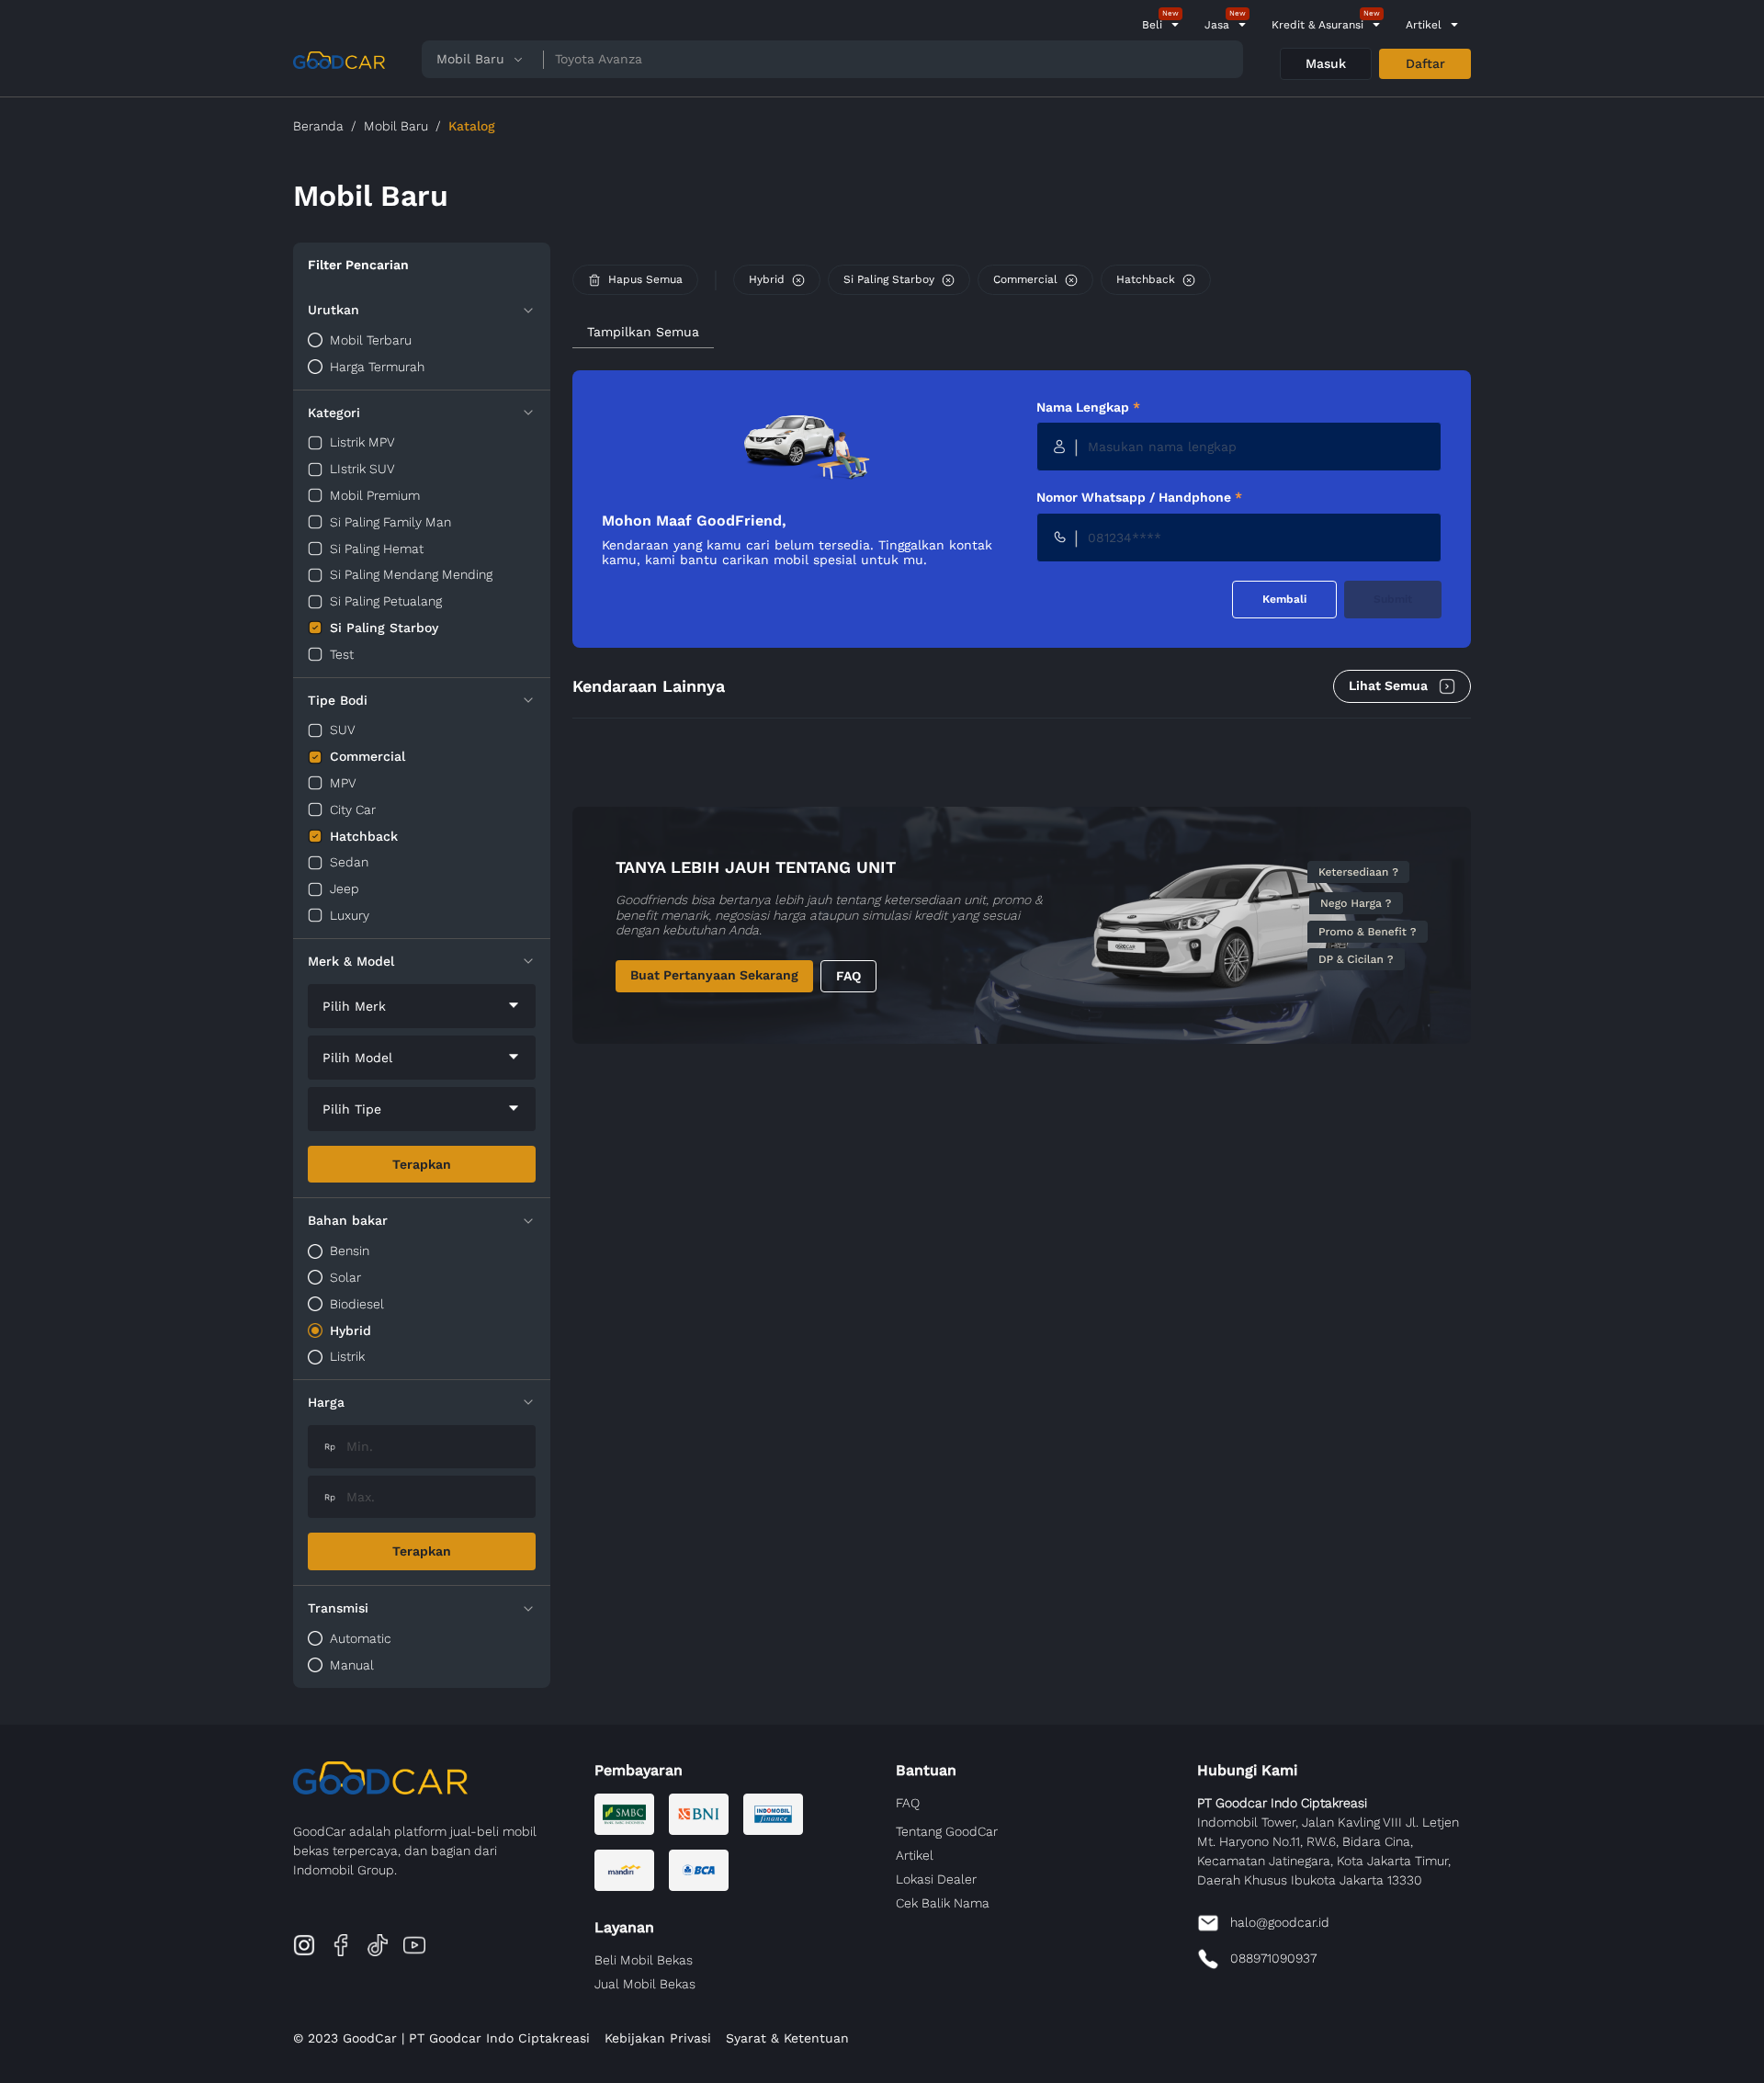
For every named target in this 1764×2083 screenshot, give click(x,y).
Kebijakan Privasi (658, 2038)
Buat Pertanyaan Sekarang (714, 975)
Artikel (1424, 25)
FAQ (848, 976)
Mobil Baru (396, 126)
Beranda (318, 126)
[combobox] (422, 1006)
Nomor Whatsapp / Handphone (1139, 497)
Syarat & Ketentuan (787, 2038)
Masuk (1326, 63)
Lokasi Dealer (936, 1879)
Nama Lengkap (1088, 407)
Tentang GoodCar (947, 1831)
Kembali (1284, 599)
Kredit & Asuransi (1317, 25)
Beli (1152, 25)
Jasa (1217, 25)
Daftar (1425, 63)
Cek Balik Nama (943, 1903)
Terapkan (422, 1164)
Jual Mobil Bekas (645, 1984)
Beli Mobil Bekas (644, 1960)
